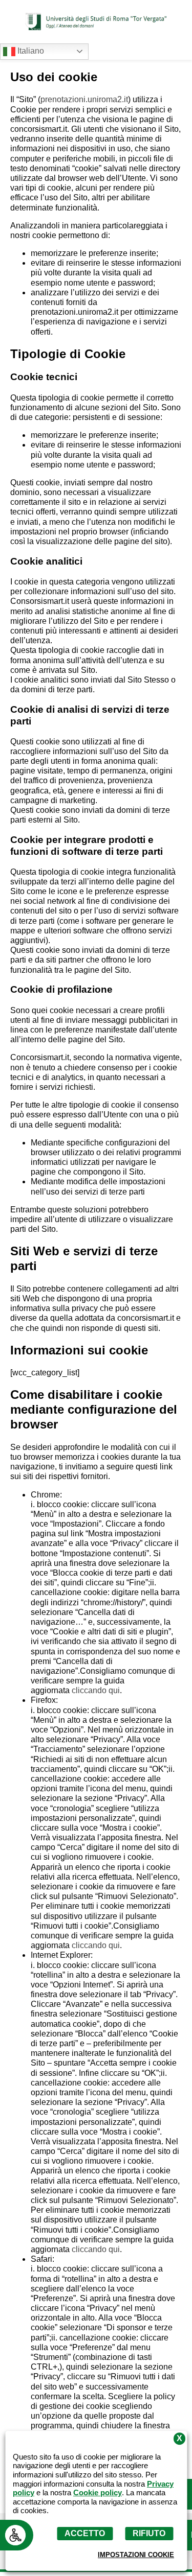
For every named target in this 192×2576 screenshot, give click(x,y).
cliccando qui (96, 1690)
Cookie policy (98, 2493)
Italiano (30, 51)
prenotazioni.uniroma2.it (84, 99)
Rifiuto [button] (149, 2533)
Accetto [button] (85, 2533)
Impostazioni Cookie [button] (136, 2555)
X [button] (179, 2439)
